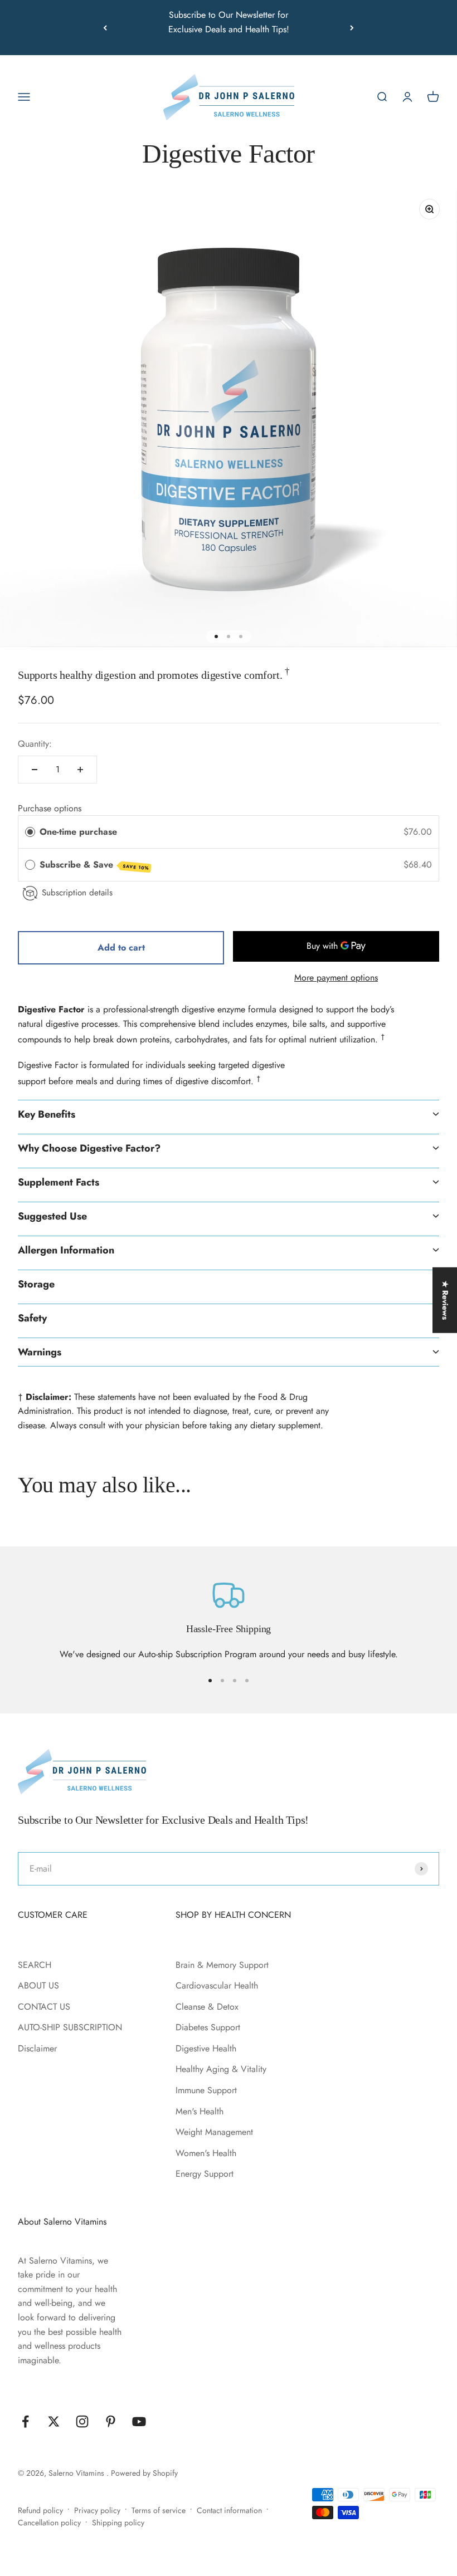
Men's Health (200, 2111)
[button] (229, 1114)
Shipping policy (118, 2523)
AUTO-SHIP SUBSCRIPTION (70, 2027)
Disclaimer (37, 2048)
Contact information (229, 2510)
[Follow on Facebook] (25, 2421)
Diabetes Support (208, 2027)
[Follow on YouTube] (139, 2421)
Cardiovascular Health (217, 1985)
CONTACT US (44, 2007)
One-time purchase (78, 832)
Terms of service (159, 2510)
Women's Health (206, 2153)
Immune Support (206, 2090)
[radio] (30, 832)
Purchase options (50, 808)
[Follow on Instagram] (82, 2421)
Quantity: (35, 744)
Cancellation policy (49, 2523)
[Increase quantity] (80, 770)
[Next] (352, 28)
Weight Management (214, 2132)
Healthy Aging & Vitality (221, 2069)
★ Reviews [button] (445, 1300)
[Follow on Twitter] (54, 2421)
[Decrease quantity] (35, 770)
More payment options (336, 978)
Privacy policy (97, 2510)
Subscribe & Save (94, 865)
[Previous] (105, 28)
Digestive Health (206, 2048)
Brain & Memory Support (222, 1965)
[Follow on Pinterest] (111, 2421)
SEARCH (35, 1965)
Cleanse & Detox (207, 2007)
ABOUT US (38, 1985)
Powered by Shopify (144, 2473)
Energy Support (205, 2174)
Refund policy (40, 2510)
